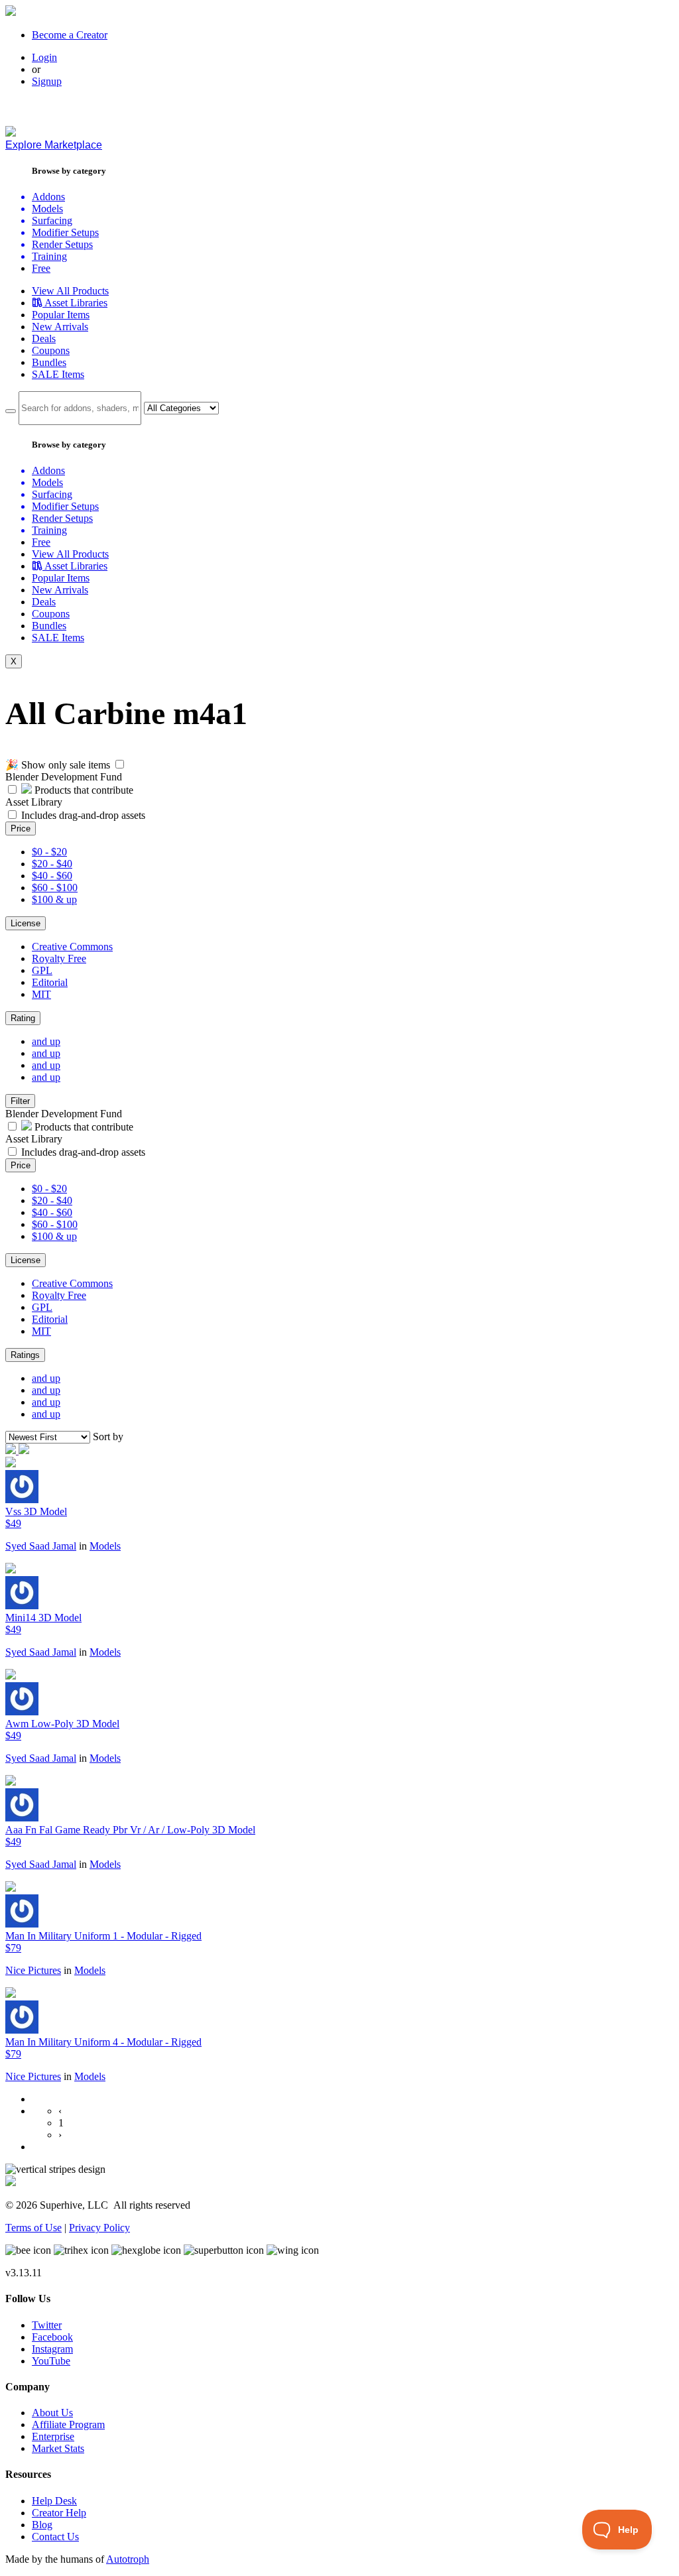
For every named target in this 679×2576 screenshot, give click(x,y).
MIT (41, 994)
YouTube (51, 2361)
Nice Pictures (33, 1970)
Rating (23, 1018)
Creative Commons (72, 947)
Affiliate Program (68, 2424)
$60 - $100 (55, 888)
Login (44, 57)
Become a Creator (70, 35)
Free (41, 268)
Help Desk (54, 2501)
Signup (47, 81)
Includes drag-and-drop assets (83, 815)
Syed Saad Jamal (41, 1546)
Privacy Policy (99, 2228)
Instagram (52, 2349)
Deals (44, 338)
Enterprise (53, 2436)
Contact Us (55, 2537)
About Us (52, 2413)
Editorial (50, 982)
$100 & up (54, 899)
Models (105, 1546)
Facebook (52, 2337)
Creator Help (59, 2513)
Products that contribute (83, 790)
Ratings (25, 1355)
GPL (42, 970)
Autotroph (128, 2559)
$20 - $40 (52, 864)
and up (46, 1041)
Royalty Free (59, 958)
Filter (20, 1101)
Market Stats (58, 2448)
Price (21, 828)
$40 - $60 (52, 876)
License (26, 923)
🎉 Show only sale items (58, 765)
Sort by (108, 1437)
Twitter (47, 2325)
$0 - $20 (49, 852)
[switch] (120, 764)
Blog (42, 2525)
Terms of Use (33, 2228)
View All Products (70, 291)
